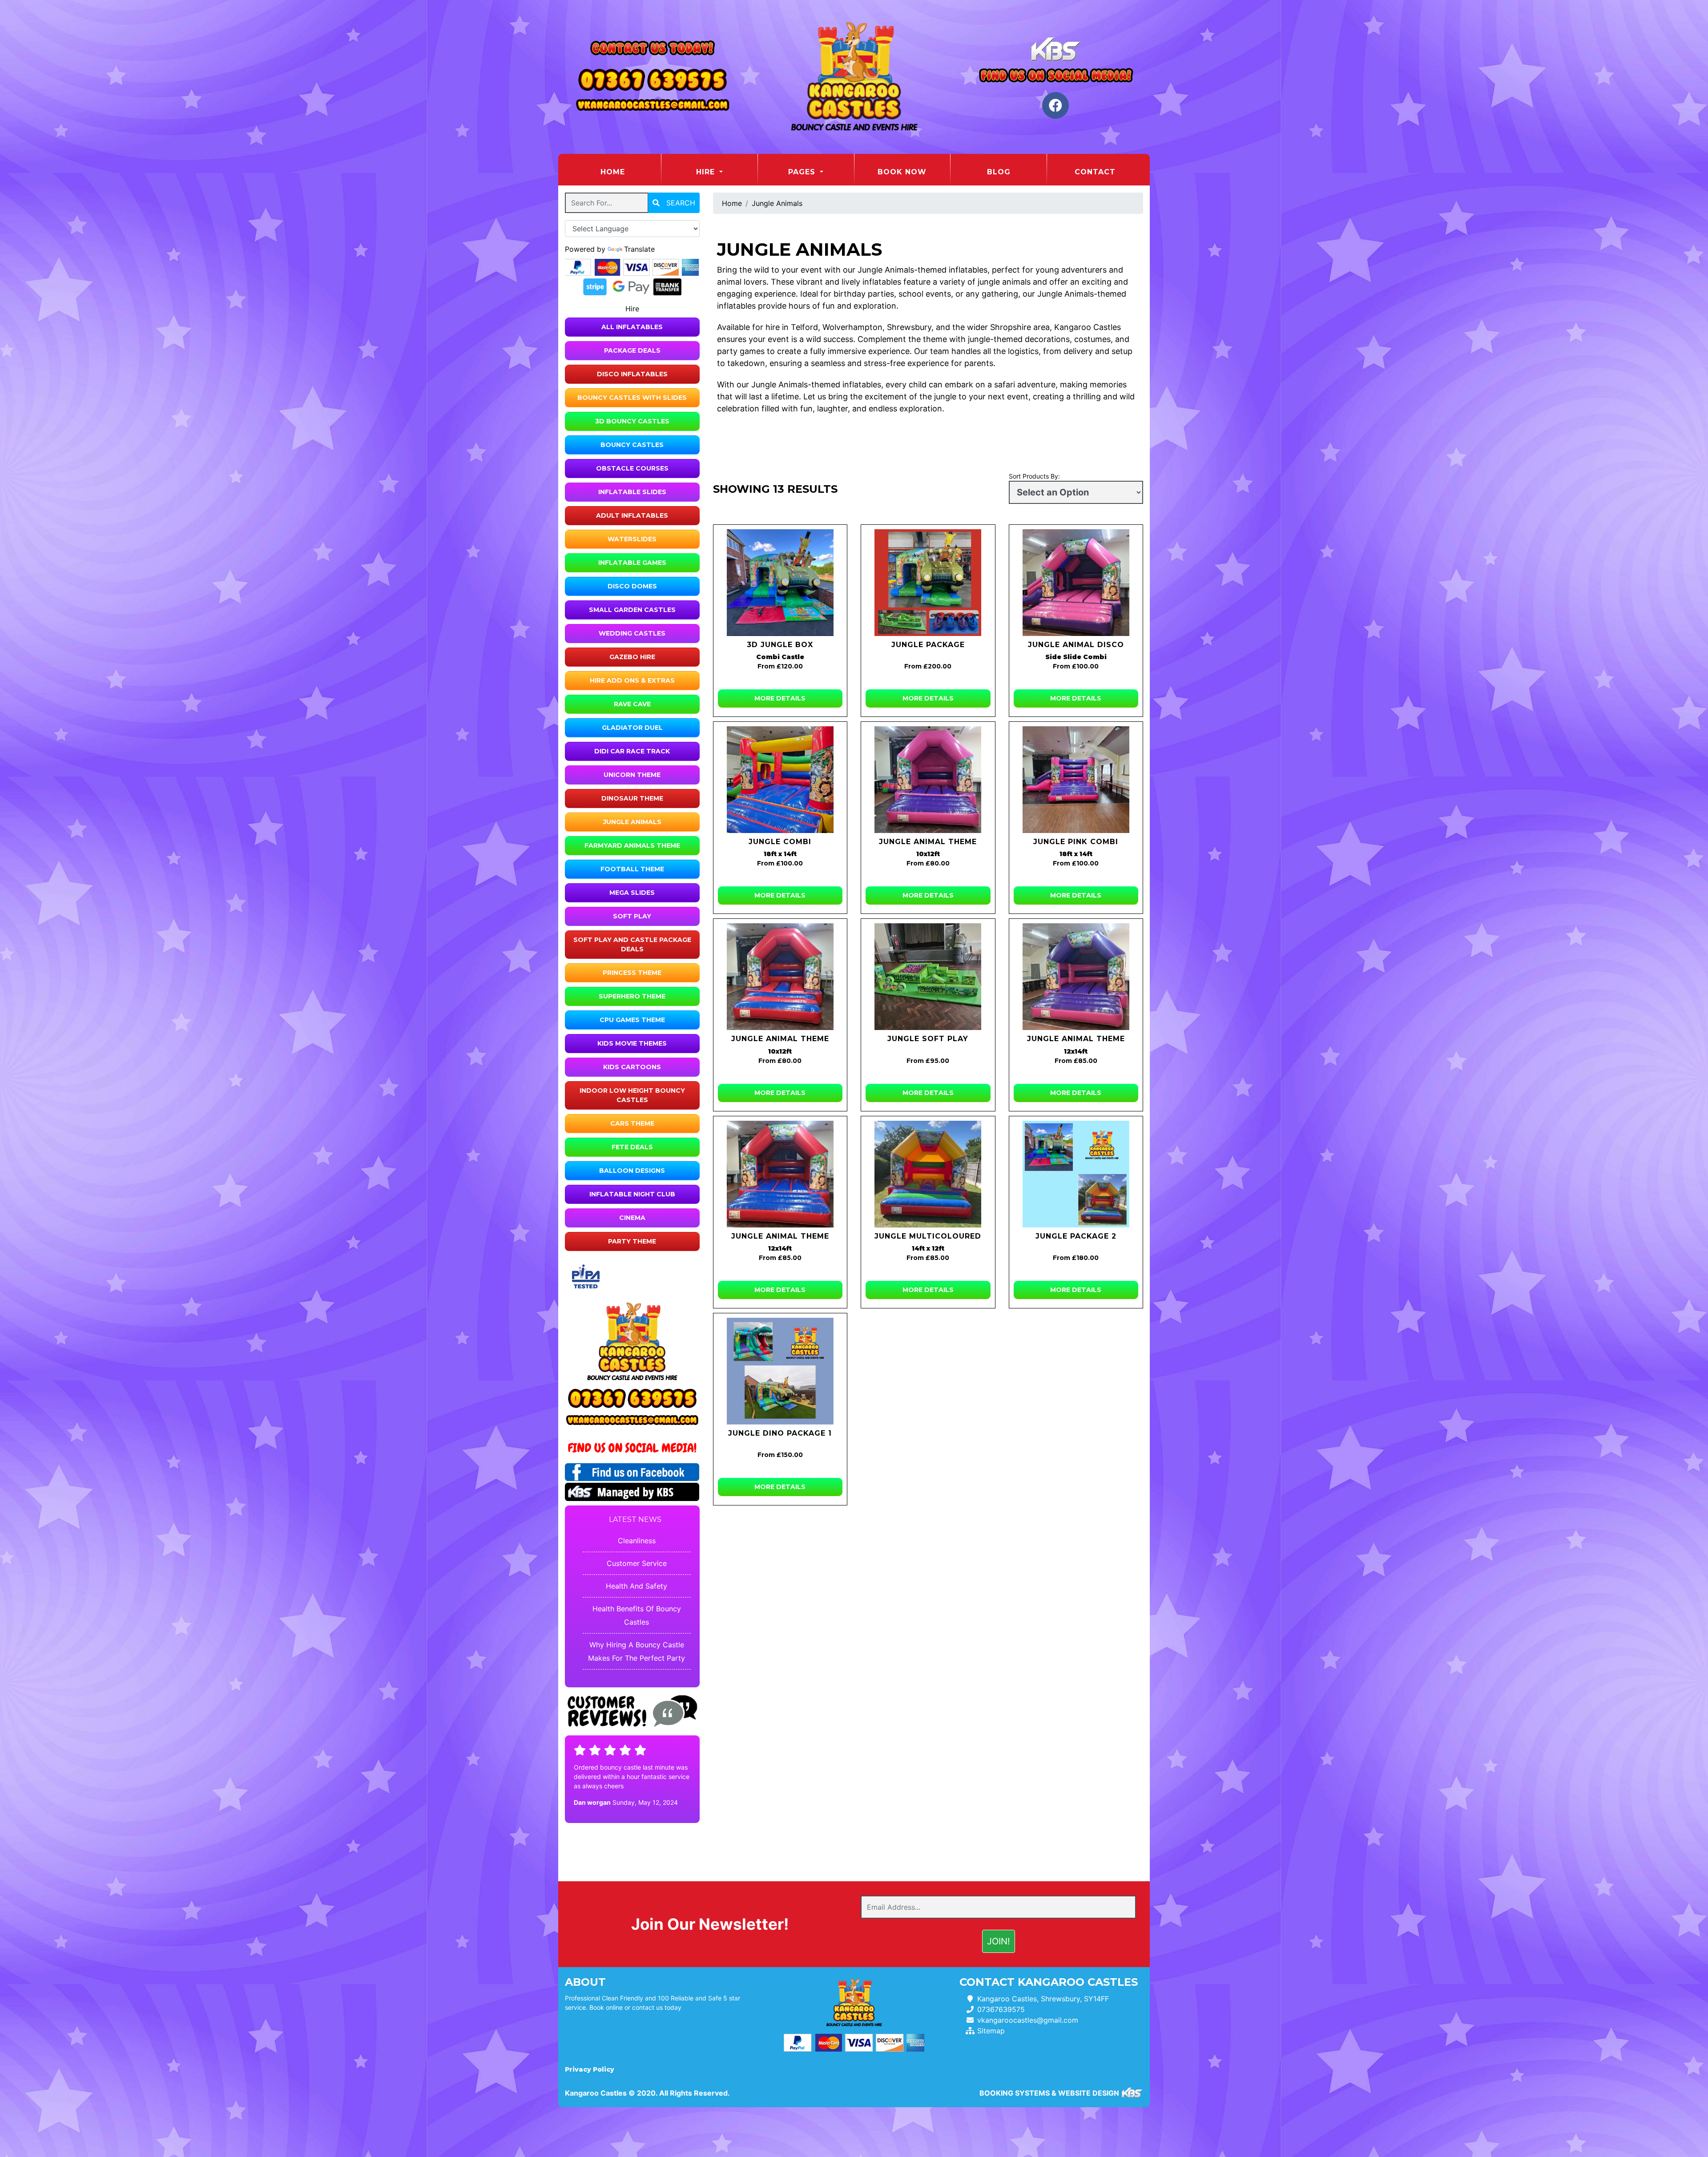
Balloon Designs (632, 1171)
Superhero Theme (632, 996)
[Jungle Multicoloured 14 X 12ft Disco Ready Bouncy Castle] (928, 1174)
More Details (780, 698)
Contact (1095, 172)
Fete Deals (632, 1147)
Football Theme (632, 869)
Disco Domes (632, 586)
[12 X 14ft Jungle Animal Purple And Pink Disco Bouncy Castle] (1076, 977)
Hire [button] (707, 172)
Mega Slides (632, 893)
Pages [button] (803, 172)
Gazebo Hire (632, 657)
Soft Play (632, 916)
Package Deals (632, 350)
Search (680, 203)
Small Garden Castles (632, 610)
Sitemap (991, 2031)
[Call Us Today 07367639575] (632, 1399)
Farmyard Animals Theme (632, 845)
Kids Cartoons (632, 1067)
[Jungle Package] (928, 583)
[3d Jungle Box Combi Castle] (780, 583)
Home (630, 172)
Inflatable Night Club (632, 1194)
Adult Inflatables (632, 515)
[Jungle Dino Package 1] (780, 1371)
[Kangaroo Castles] (854, 77)
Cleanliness (637, 1541)
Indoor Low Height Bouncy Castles (632, 1095)
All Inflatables (632, 327)
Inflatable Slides (632, 492)
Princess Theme (632, 973)
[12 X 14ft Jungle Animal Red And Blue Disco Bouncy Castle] (780, 1174)
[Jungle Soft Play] (928, 977)
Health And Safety (636, 1586)
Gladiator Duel (632, 728)
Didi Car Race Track (632, 751)
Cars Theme (632, 1123)
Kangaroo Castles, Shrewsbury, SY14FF (1043, 1999)
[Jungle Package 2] (1076, 1174)
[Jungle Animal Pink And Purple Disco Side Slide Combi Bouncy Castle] (1076, 583)
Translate (639, 249)
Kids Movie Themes (632, 1043)
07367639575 (1001, 2009)
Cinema (632, 1218)
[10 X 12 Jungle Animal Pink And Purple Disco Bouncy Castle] (928, 780)
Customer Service (637, 1563)
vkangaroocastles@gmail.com (1028, 2020)
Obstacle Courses (632, 468)
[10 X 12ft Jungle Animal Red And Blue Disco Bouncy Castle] (780, 977)
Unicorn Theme (632, 775)
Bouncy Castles (632, 445)
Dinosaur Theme (632, 798)
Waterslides (632, 539)
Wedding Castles (632, 633)
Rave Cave (632, 704)
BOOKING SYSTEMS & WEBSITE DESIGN (1049, 2093)
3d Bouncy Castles (632, 421)
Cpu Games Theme (632, 1020)
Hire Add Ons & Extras (632, 680)
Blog (999, 172)
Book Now (902, 172)
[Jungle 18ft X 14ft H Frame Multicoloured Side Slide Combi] (780, 780)
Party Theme (632, 1241)
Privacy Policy (590, 2069)
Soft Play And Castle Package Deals (632, 944)
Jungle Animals (632, 822)
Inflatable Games (632, 563)
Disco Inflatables (632, 374)
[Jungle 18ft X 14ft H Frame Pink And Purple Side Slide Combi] (1076, 780)
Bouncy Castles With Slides (632, 398)
